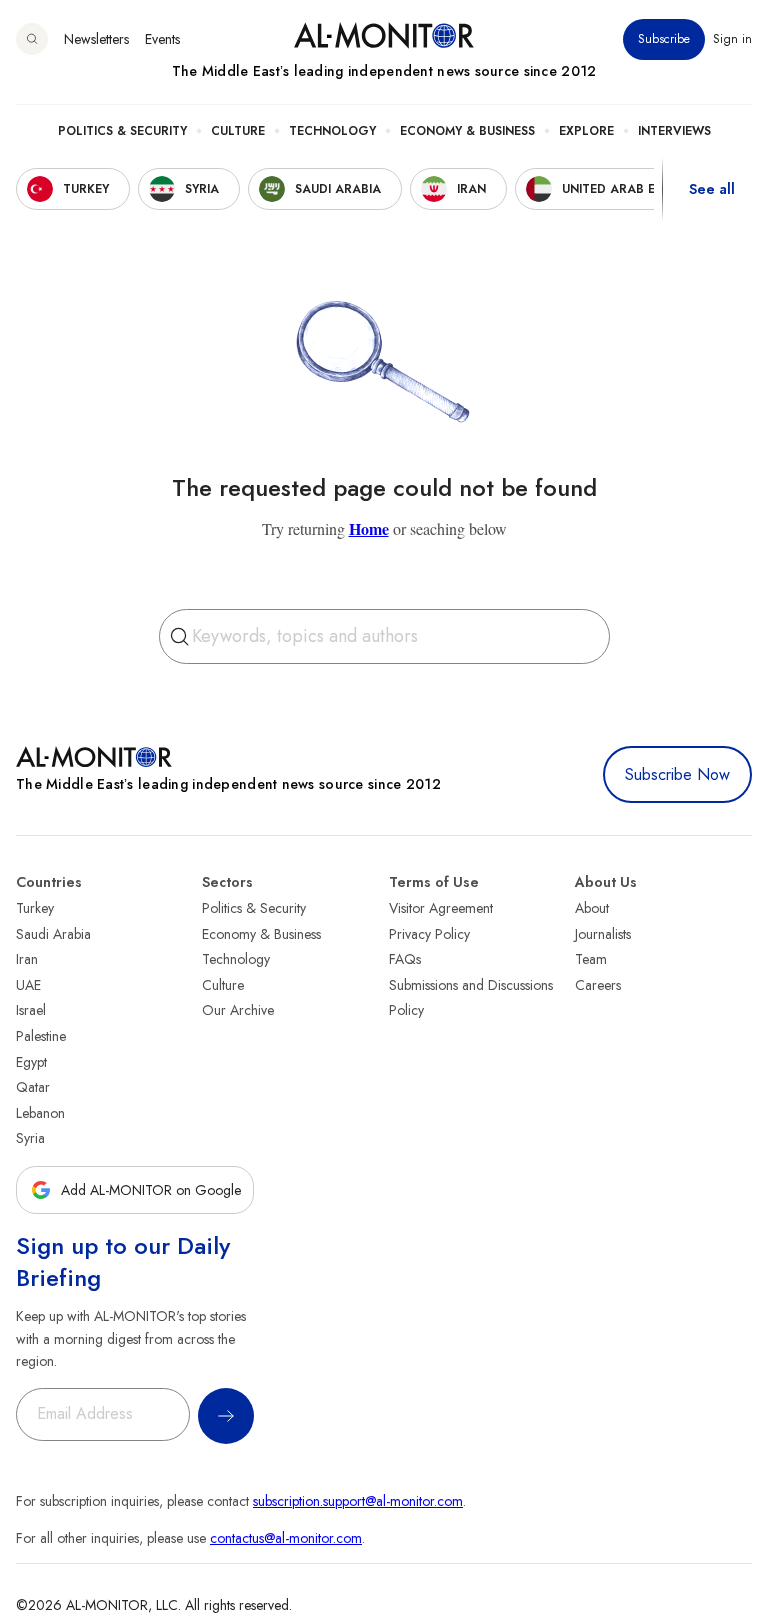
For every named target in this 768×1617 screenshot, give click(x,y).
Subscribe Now (677, 774)
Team (591, 959)
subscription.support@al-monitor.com (358, 1501)
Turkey (35, 908)
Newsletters (96, 39)
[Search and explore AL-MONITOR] (32, 39)
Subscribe (664, 39)
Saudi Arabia (53, 934)
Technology (332, 131)
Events (162, 39)
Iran (27, 959)
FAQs (405, 959)
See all (712, 189)
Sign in (732, 39)
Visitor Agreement (441, 908)
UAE (28, 985)
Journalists (603, 934)
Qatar (33, 1087)
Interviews (674, 131)
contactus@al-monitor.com (286, 1538)
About (592, 908)
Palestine (41, 1036)
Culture (238, 131)
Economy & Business (467, 131)
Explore (586, 131)
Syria (30, 1138)
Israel (31, 1010)
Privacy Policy (429, 934)
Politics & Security (122, 131)
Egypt (31, 1062)
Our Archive (238, 1010)
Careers (598, 985)
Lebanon (40, 1113)
